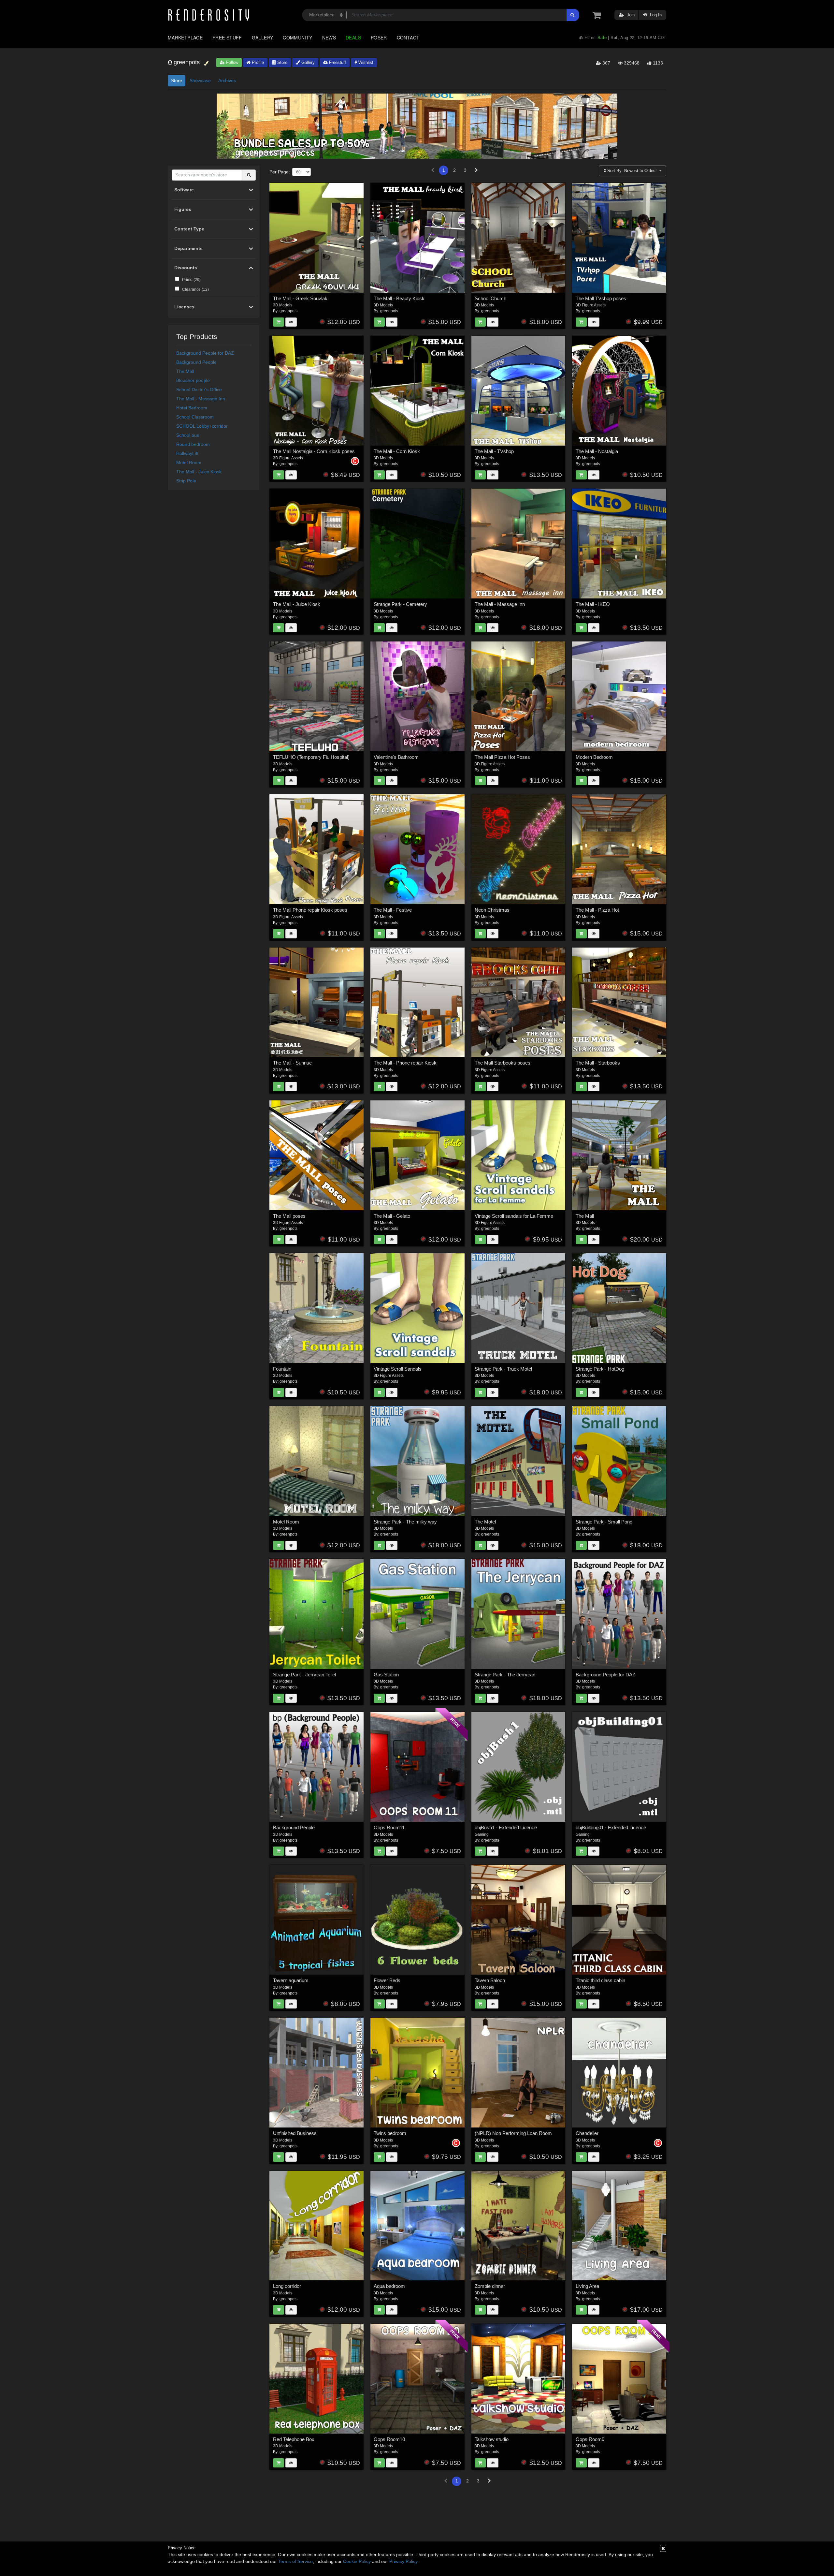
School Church (490, 298)
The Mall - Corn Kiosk (397, 451)
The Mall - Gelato (392, 1216)
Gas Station (386, 1675)
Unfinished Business (295, 2133)
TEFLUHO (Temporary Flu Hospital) (311, 757)
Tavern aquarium (291, 1980)
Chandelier (587, 2133)
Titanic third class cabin (600, 1980)
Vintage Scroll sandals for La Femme (514, 1216)
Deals (353, 37)
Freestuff (337, 62)
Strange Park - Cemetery (400, 604)
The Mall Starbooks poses (503, 1063)
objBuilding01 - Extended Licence (611, 1827)
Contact (408, 37)
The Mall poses (289, 1216)
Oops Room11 (389, 1827)
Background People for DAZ (205, 353)
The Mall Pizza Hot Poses (502, 757)
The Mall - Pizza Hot (597, 910)
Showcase (200, 81)
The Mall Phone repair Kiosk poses (310, 910)
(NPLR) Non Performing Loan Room (513, 2133)
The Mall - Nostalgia (597, 451)
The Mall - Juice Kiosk (199, 472)
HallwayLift (187, 453)
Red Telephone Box (294, 2439)
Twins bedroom (390, 2133)
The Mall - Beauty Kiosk (399, 298)
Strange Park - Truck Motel (503, 1369)
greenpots (288, 311)
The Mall (185, 371)
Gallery (263, 37)
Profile (257, 62)
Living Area (587, 2286)
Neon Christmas (492, 910)
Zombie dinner (490, 2286)
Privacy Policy (403, 2561)
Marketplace (185, 37)
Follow (231, 62)
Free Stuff (227, 37)
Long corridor (287, 2286)
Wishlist (365, 62)
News (329, 37)
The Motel (485, 1522)
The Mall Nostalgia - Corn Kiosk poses (314, 451)
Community (297, 37)
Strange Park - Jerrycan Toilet (305, 1675)
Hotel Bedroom (192, 408)
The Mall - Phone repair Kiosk (405, 1063)
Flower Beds (387, 1980)
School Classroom (195, 417)
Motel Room (189, 463)
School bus (188, 435)
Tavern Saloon (490, 1980)
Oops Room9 (590, 2439)
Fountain (282, 1369)
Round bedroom (193, 444)
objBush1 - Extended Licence (506, 1827)
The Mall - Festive (393, 910)
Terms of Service (295, 2561)
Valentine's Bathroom (396, 757)
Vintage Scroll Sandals (398, 1369)
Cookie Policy (357, 2561)
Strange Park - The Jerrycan (505, 1675)
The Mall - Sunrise (292, 1063)
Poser (379, 37)
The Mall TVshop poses (601, 298)
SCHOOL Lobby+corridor (202, 426)
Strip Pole (186, 481)
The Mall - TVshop (494, 451)
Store (282, 62)
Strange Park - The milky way (405, 1522)
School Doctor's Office (199, 390)
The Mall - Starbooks (598, 1063)
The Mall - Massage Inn (201, 399)
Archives (227, 81)
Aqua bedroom (389, 2286)
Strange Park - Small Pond (604, 1522)
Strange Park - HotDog (600, 1369)
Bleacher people (193, 380)
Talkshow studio (492, 2439)
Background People (196, 362)
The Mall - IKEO (593, 604)
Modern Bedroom (594, 757)
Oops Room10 (389, 2439)
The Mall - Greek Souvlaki (301, 298)
